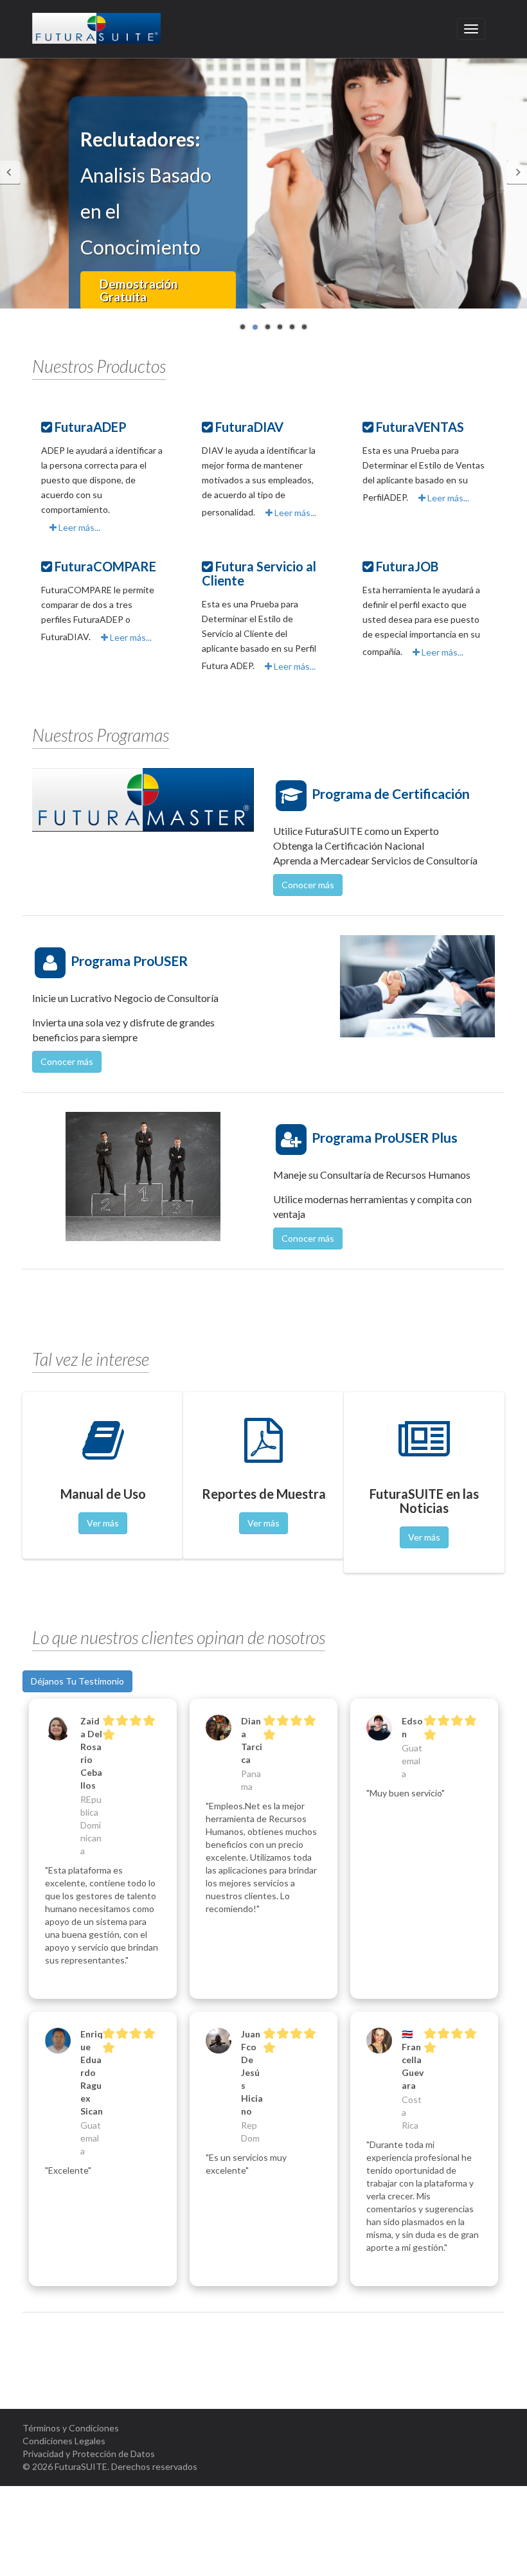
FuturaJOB (407, 566)
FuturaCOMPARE (105, 566)
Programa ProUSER (129, 961)
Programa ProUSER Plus (385, 1137)
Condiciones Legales (64, 2441)
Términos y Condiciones (71, 2428)
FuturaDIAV (249, 427)
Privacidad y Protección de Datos (89, 2454)
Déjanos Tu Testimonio (77, 1681)
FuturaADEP (91, 427)
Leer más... (78, 527)
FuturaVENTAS (420, 427)
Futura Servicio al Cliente (259, 573)
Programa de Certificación (391, 793)
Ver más (103, 1523)
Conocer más (308, 885)
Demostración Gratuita (138, 290)
